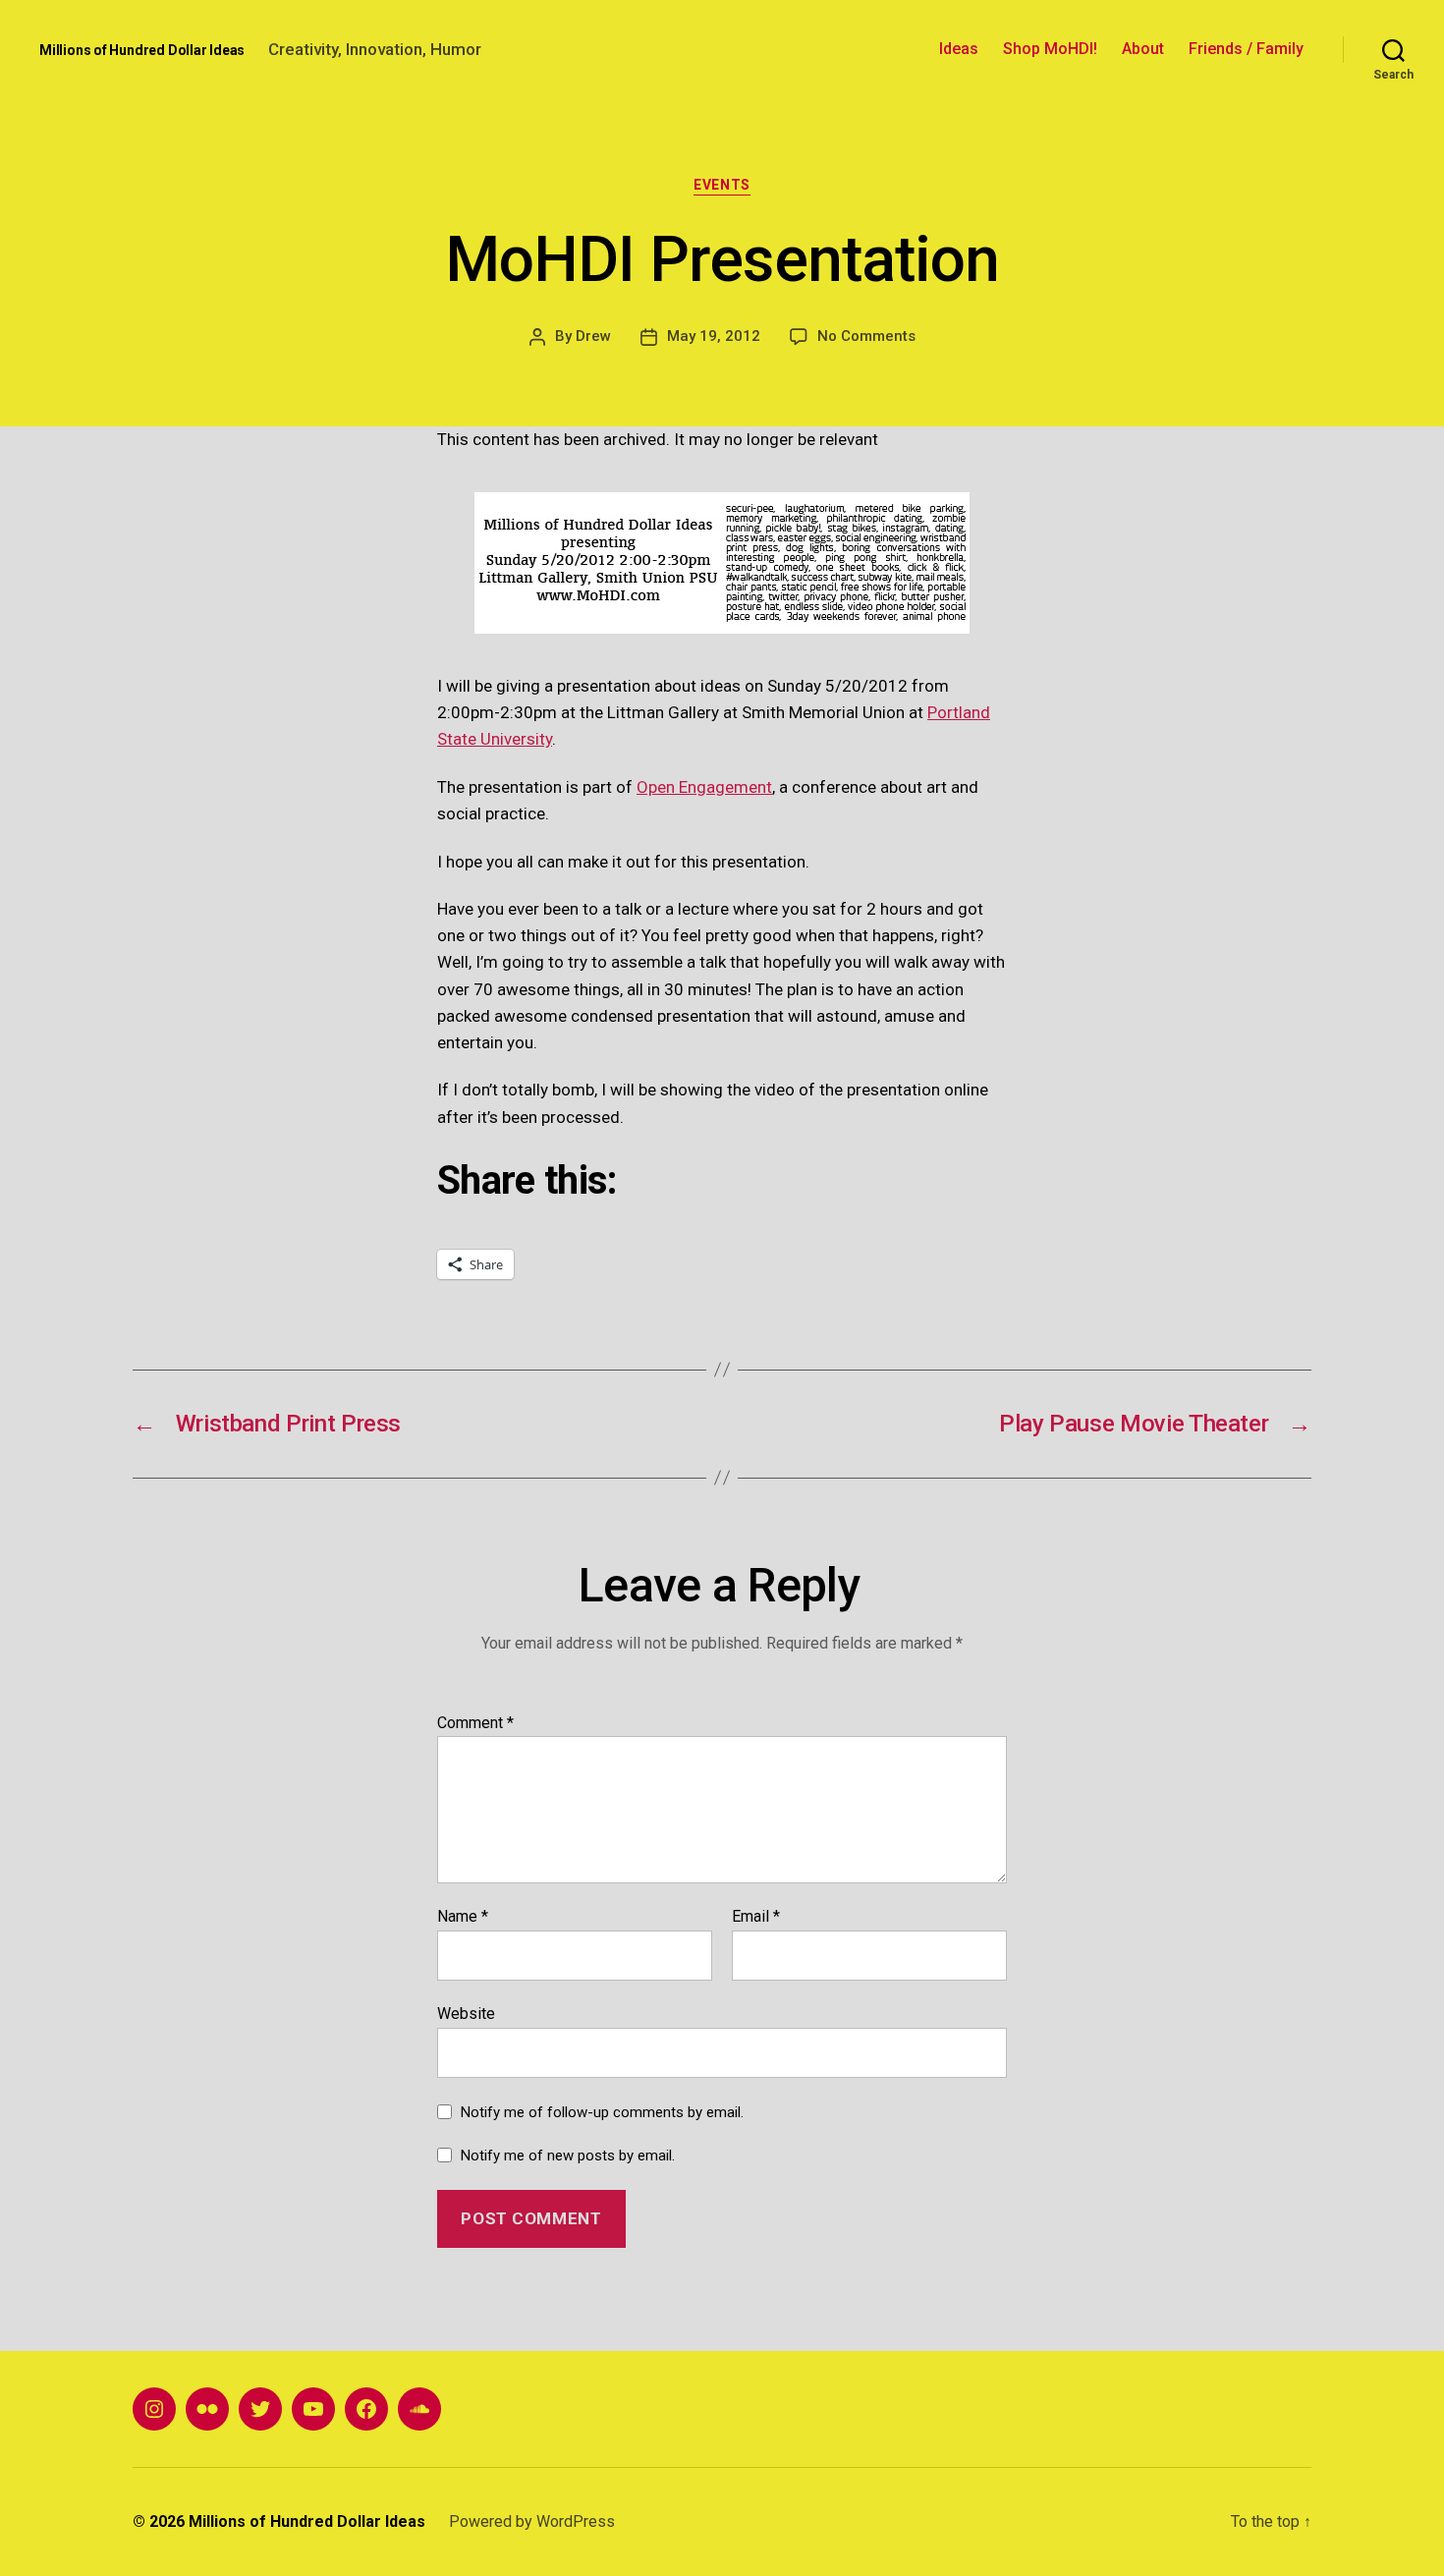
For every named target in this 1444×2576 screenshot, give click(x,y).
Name (463, 1917)
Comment (475, 1723)
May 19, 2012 (714, 336)
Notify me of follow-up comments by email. (602, 2112)
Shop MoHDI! (1050, 49)
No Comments (866, 336)
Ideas (959, 49)
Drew (593, 336)
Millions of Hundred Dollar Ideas (142, 50)
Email (756, 1917)
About (1143, 49)
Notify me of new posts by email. (568, 2156)
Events (722, 185)
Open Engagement (704, 787)
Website (466, 2013)
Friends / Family (1246, 49)
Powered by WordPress (532, 2521)
